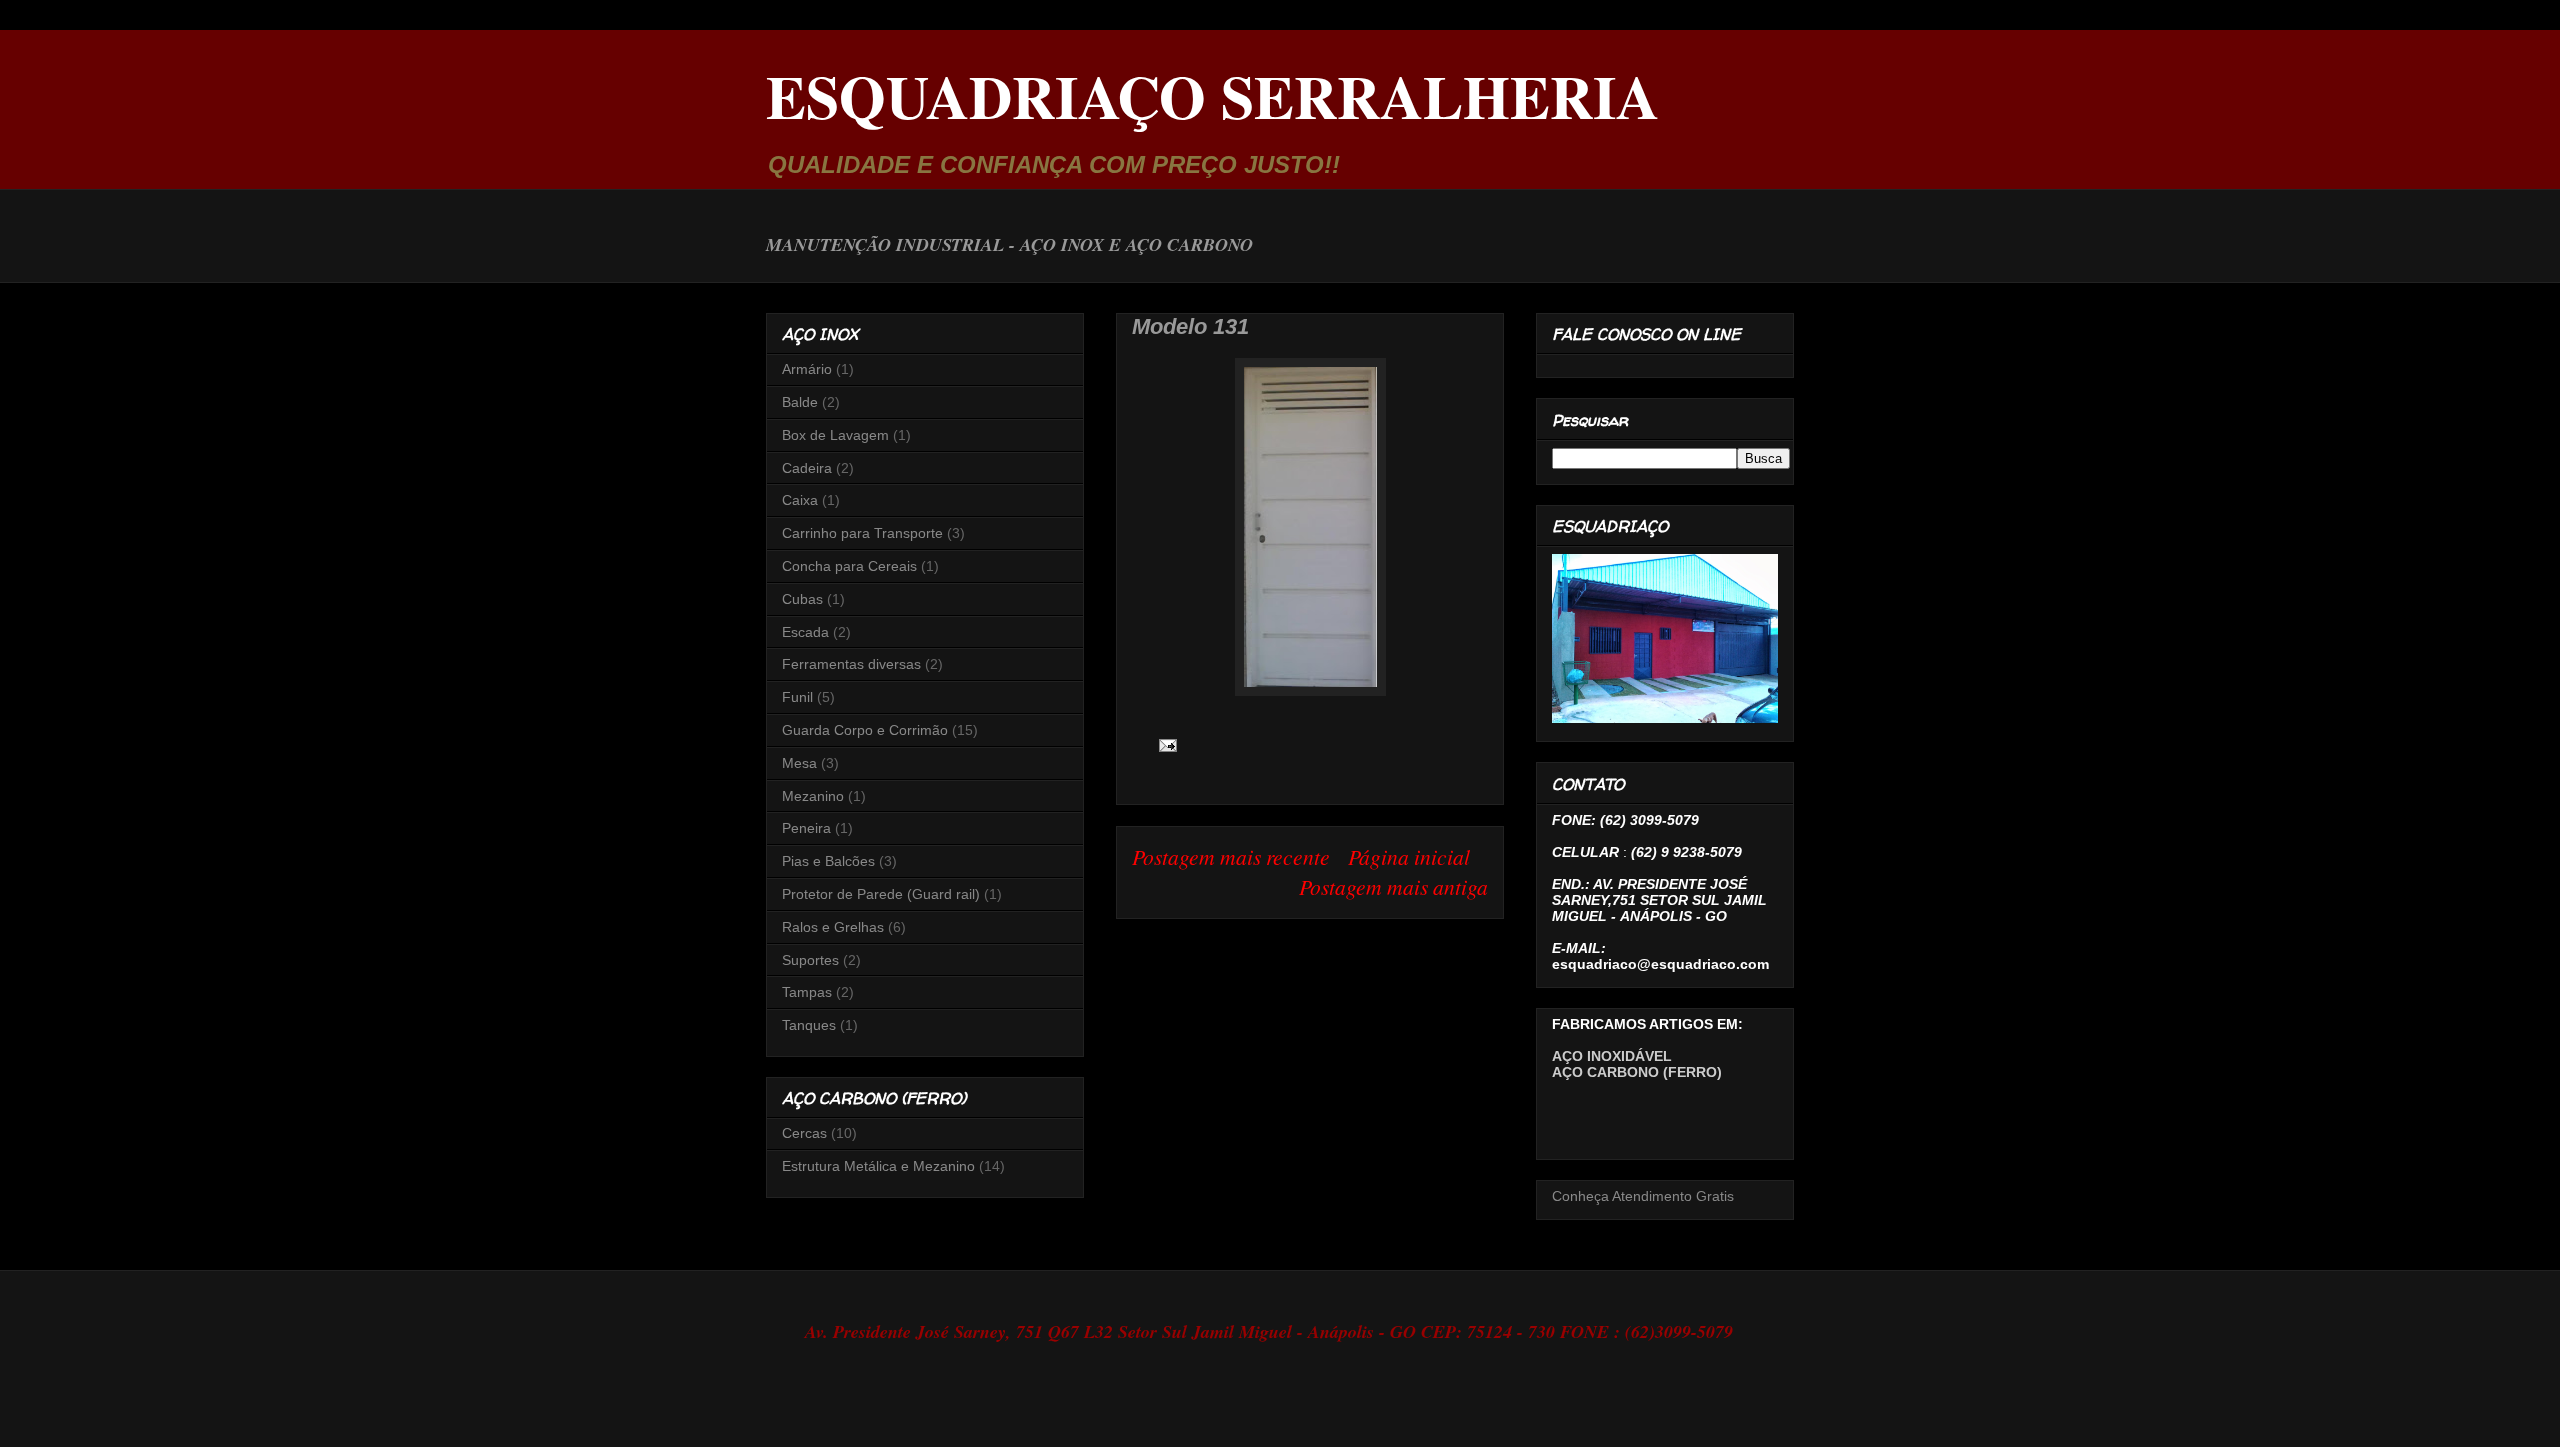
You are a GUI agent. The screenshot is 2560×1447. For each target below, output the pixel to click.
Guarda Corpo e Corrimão (865, 730)
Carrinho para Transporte (862, 533)
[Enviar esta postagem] (1163, 743)
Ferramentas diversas (851, 664)
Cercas (804, 1133)
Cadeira (807, 468)
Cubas (802, 599)
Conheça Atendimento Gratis (1643, 1196)
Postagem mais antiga (1393, 886)
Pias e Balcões (828, 861)
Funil (797, 697)
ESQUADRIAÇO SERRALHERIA (1212, 95)
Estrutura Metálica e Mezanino (878, 1166)
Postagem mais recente (1231, 856)
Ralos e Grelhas (833, 927)
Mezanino (813, 796)
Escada (805, 632)
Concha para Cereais (849, 566)
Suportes (810, 960)
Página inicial (1409, 856)
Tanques (809, 1025)
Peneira (806, 828)
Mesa (799, 763)
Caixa (800, 500)
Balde (800, 402)
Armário (807, 369)
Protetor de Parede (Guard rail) (881, 894)
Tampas (807, 992)
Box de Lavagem (835, 435)
